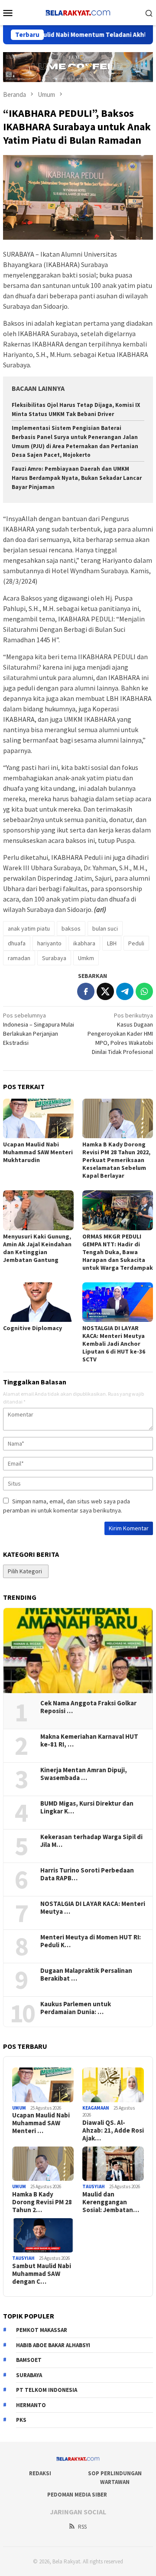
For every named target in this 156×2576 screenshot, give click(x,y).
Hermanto (31, 2405)
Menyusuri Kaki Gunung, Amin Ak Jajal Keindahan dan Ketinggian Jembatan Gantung (37, 1248)
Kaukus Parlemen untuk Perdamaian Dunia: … (76, 2008)
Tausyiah (94, 2186)
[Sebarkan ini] (86, 991)
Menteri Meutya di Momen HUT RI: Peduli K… (91, 1941)
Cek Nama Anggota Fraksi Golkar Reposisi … (88, 1707)
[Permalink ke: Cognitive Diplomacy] (38, 1302)
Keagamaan (96, 2108)
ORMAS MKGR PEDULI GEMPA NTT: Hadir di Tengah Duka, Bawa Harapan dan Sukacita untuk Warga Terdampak (118, 1252)
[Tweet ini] (105, 991)
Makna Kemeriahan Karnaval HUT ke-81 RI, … (89, 1740)
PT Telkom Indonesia (47, 2390)
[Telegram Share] (125, 991)
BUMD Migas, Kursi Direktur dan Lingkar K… (87, 1807)
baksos (71, 928)
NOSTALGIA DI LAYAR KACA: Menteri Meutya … (93, 1908)
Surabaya (54, 958)
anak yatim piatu (29, 928)
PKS (21, 2420)
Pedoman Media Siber (77, 2495)
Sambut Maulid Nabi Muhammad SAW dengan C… (42, 2274)
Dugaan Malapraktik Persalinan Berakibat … (86, 1975)
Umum (19, 2108)
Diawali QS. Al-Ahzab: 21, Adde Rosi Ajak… (113, 2130)
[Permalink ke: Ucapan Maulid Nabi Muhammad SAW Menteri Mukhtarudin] (38, 1118)
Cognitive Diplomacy (32, 1328)
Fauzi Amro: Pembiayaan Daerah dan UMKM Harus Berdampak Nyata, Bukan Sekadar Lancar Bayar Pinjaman (77, 478)
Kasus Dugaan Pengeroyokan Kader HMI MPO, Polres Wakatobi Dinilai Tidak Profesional (120, 1034)
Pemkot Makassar (42, 2330)
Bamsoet (29, 2360)
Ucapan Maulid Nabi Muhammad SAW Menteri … (41, 2123)
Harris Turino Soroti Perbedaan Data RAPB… (87, 1874)
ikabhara (84, 943)
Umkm (86, 958)
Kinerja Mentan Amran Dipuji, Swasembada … (84, 1774)
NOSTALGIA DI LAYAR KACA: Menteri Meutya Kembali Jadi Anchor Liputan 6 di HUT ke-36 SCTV (114, 1344)
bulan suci (105, 928)
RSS (82, 2527)
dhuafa (17, 943)
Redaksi (40, 2473)
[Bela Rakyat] (78, 12)
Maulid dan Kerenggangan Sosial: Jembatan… (111, 2202)
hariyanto (49, 943)
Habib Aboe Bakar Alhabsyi (53, 2345)
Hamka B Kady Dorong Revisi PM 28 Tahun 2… (42, 2202)
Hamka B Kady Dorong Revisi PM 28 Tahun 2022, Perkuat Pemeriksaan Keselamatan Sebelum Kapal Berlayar (116, 1160)
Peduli (136, 943)
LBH (112, 943)
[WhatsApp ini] (144, 991)
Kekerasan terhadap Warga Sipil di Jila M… (91, 1841)
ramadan (19, 958)
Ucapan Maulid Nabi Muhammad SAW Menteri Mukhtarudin (38, 1152)
